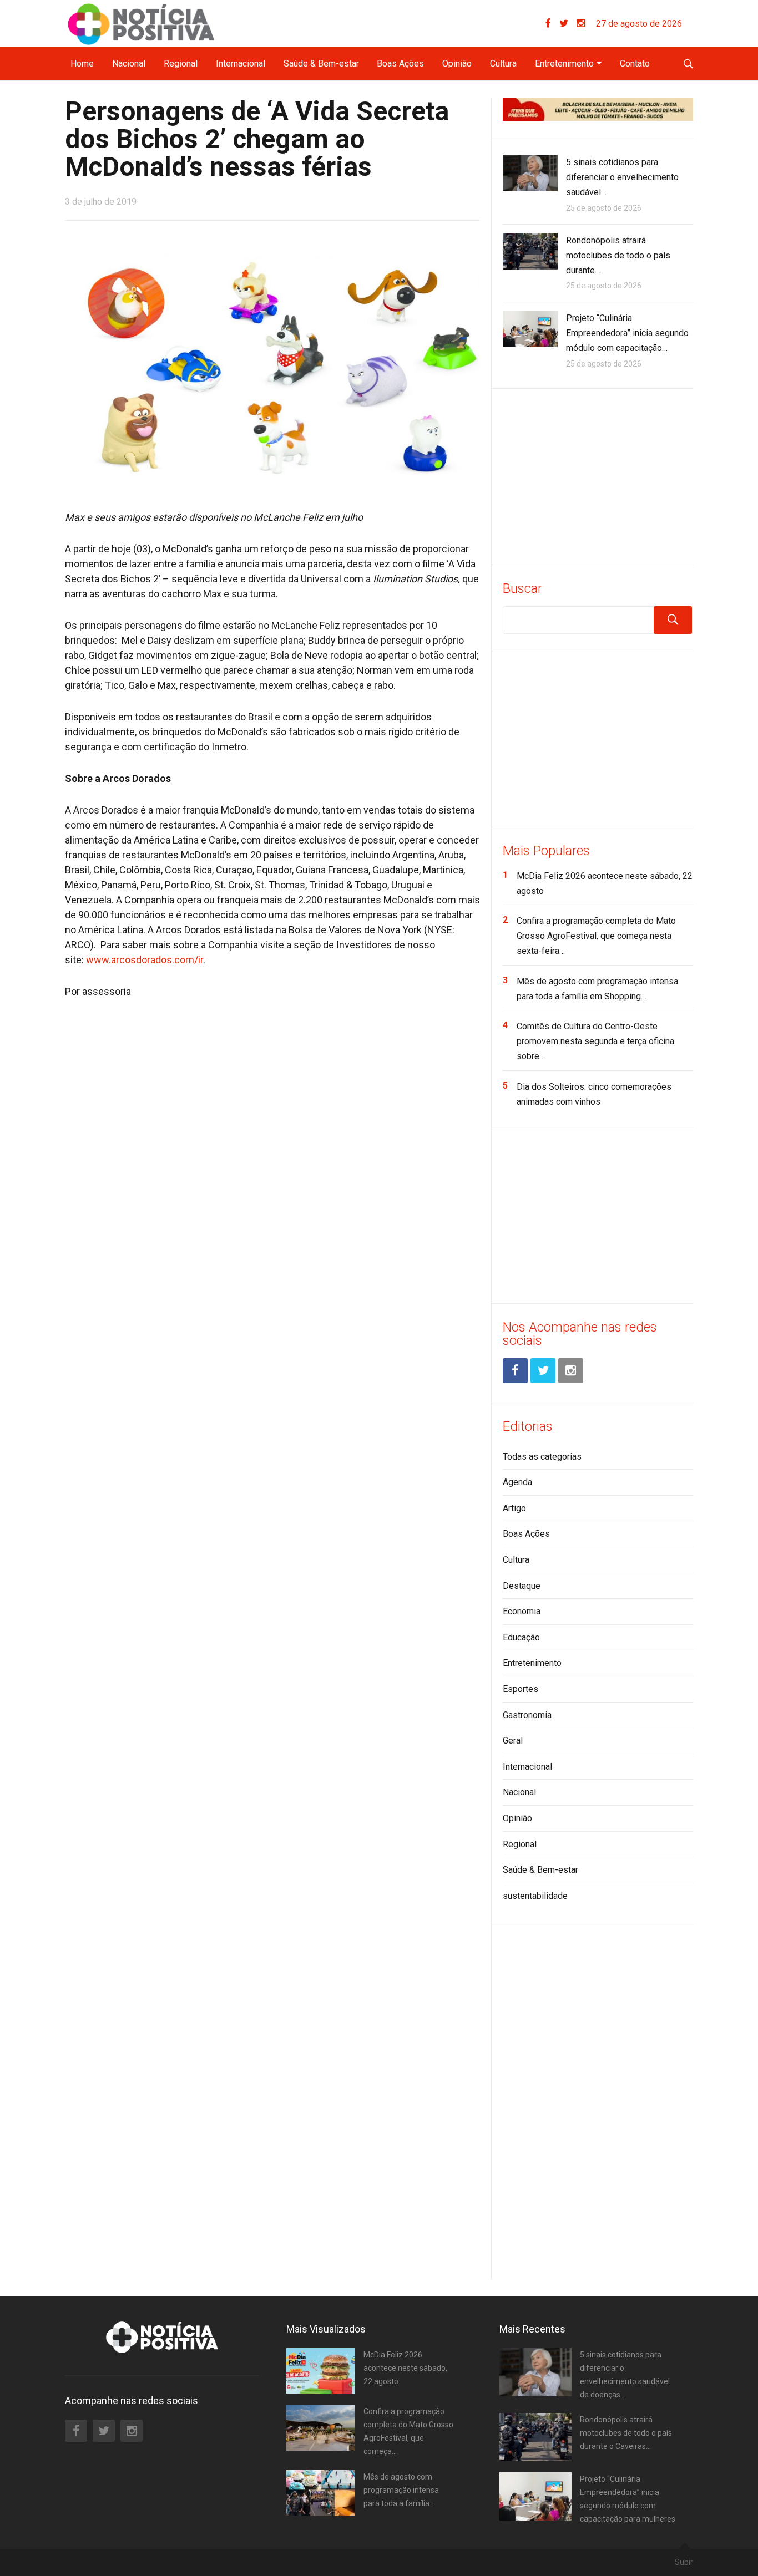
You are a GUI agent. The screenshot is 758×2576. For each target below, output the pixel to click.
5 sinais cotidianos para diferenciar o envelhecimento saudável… (622, 177)
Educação (521, 1637)
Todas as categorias (542, 1457)
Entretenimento (564, 63)
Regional (181, 63)
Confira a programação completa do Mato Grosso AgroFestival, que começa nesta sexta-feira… (596, 936)
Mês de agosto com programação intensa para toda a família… (401, 2490)
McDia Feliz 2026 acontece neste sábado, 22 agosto (405, 2368)
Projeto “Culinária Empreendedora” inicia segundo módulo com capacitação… (627, 333)
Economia (522, 1611)
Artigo (514, 1508)
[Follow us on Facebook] (552, 24)
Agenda (517, 1482)
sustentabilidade (535, 1896)
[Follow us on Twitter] (568, 24)
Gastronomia (527, 1715)
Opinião (457, 63)
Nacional (129, 63)
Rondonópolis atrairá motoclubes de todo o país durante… (618, 255)
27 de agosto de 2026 (639, 24)
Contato (635, 63)
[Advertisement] (598, 475)
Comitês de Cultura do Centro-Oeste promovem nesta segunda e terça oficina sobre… (595, 1041)
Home (82, 63)
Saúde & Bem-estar (321, 63)
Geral (513, 1741)
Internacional (241, 63)
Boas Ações (400, 63)
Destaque (522, 1586)
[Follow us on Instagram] (581, 24)
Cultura (503, 63)
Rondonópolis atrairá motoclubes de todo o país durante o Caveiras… (626, 2433)
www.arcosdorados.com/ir (145, 960)
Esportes (521, 1689)
